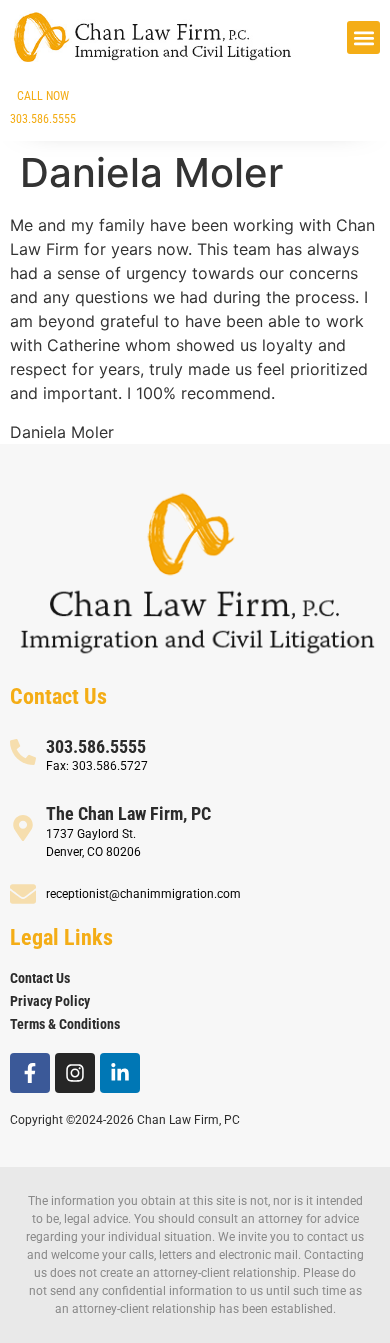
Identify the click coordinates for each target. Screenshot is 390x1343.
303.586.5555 (96, 746)
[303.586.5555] (23, 752)
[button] (363, 37)
